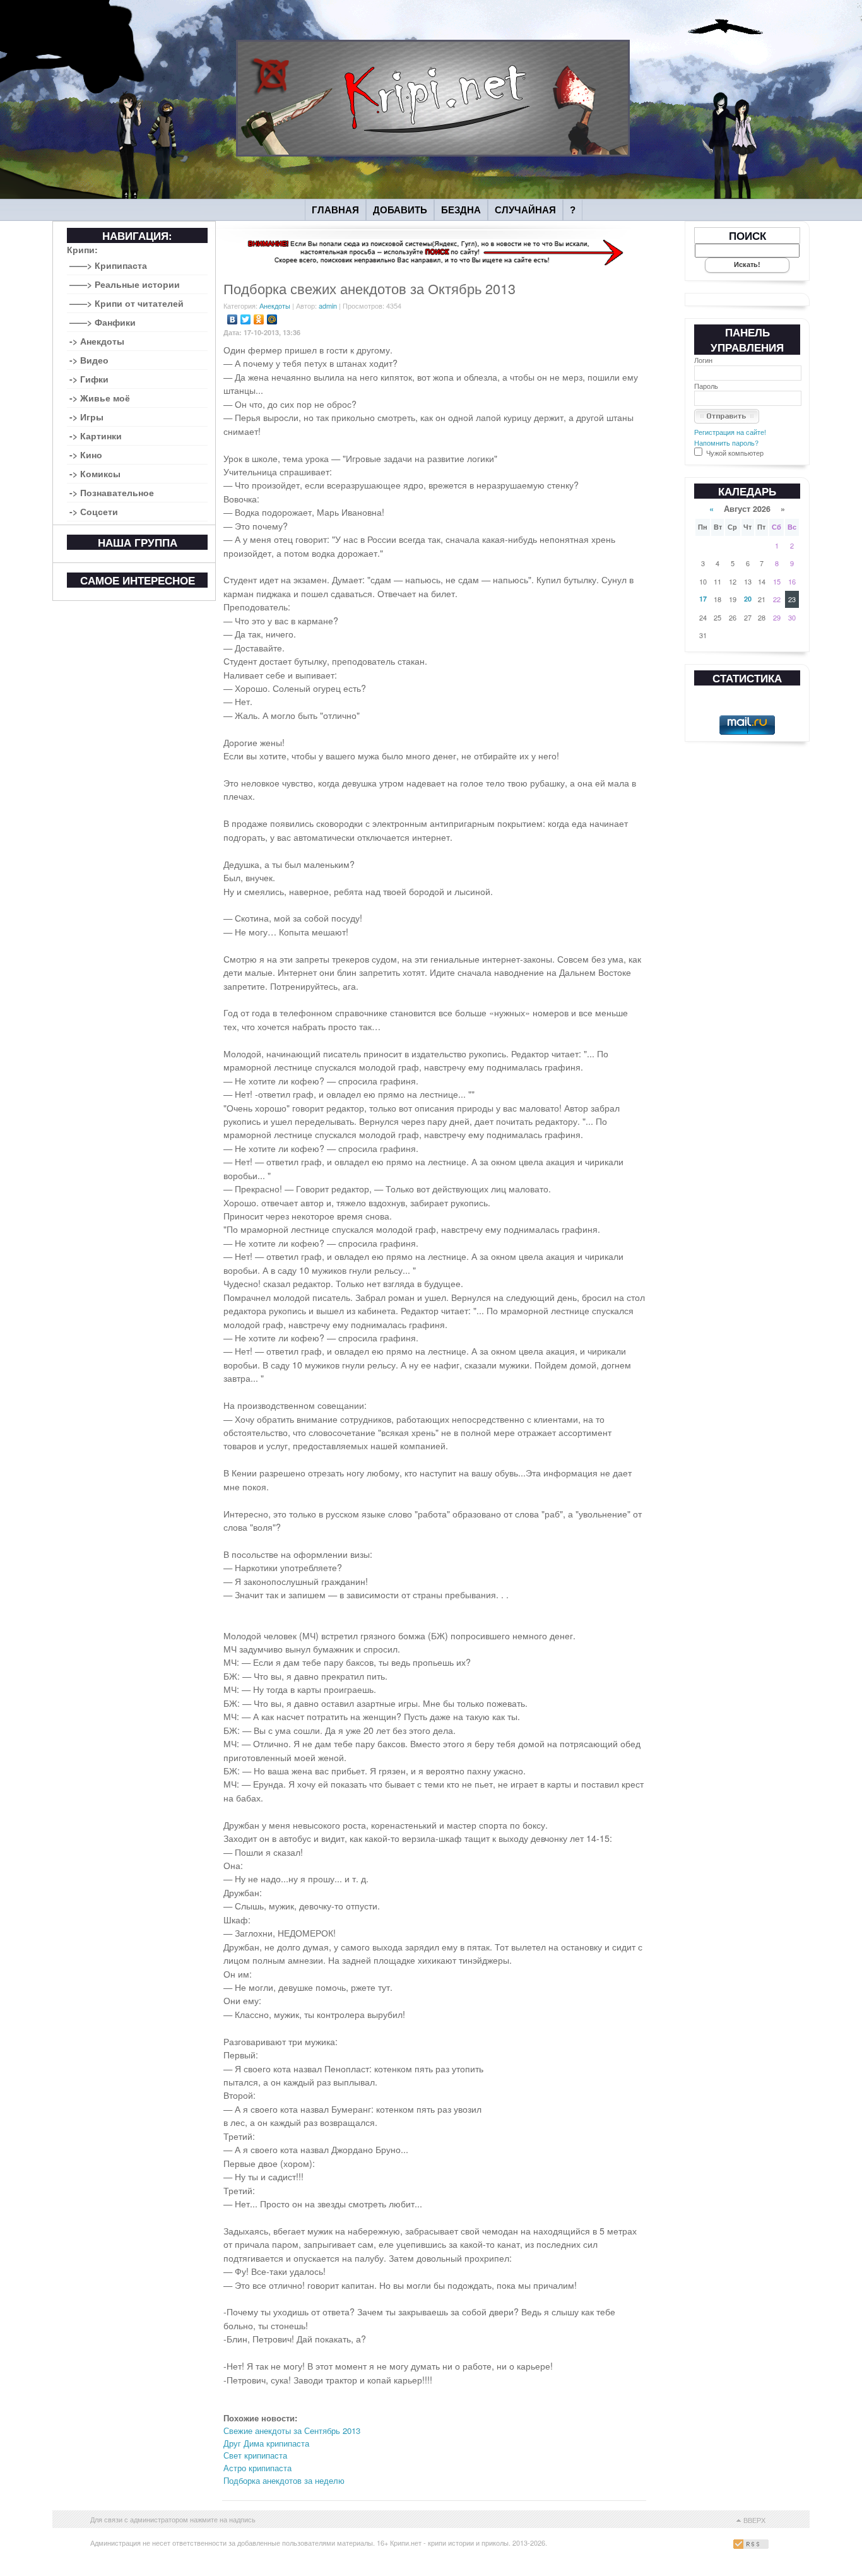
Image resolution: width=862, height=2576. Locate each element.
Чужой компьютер (734, 453)
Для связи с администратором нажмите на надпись (173, 2519)
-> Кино (86, 454)
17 (703, 599)
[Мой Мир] (272, 319)
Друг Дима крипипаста (266, 2443)
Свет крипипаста (255, 2455)
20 (748, 599)
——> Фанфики (103, 322)
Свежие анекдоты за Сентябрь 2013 (292, 2431)
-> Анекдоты (97, 341)
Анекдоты (275, 306)
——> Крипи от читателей (127, 303)
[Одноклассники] (259, 319)
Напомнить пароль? (726, 442)
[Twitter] (246, 319)
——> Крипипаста (108, 265)
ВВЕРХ (754, 2520)
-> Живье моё (100, 398)
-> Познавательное (112, 492)
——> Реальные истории (125, 284)
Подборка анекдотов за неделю (284, 2480)
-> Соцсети (94, 511)
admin (328, 306)
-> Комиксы (95, 473)
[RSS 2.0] (753, 2546)
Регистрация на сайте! (730, 432)
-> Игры (86, 417)
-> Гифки (89, 379)
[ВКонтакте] (233, 319)
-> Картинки (96, 436)
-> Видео (89, 360)
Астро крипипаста (257, 2468)
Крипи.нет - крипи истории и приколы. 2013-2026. (469, 2543)
